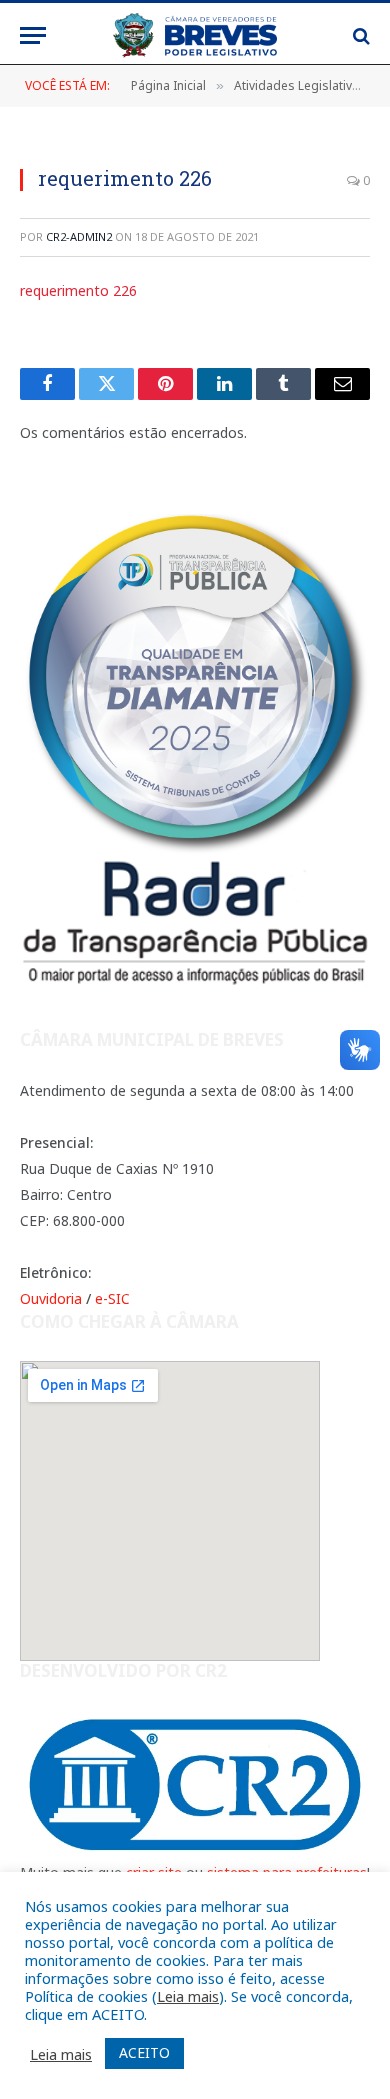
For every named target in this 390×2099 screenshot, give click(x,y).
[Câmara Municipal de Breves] (194, 35)
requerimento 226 (78, 290)
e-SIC (112, 1298)
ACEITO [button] (144, 2052)
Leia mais (188, 1996)
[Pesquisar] (359, 35)
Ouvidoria (51, 1298)
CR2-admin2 (79, 236)
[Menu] (33, 35)
